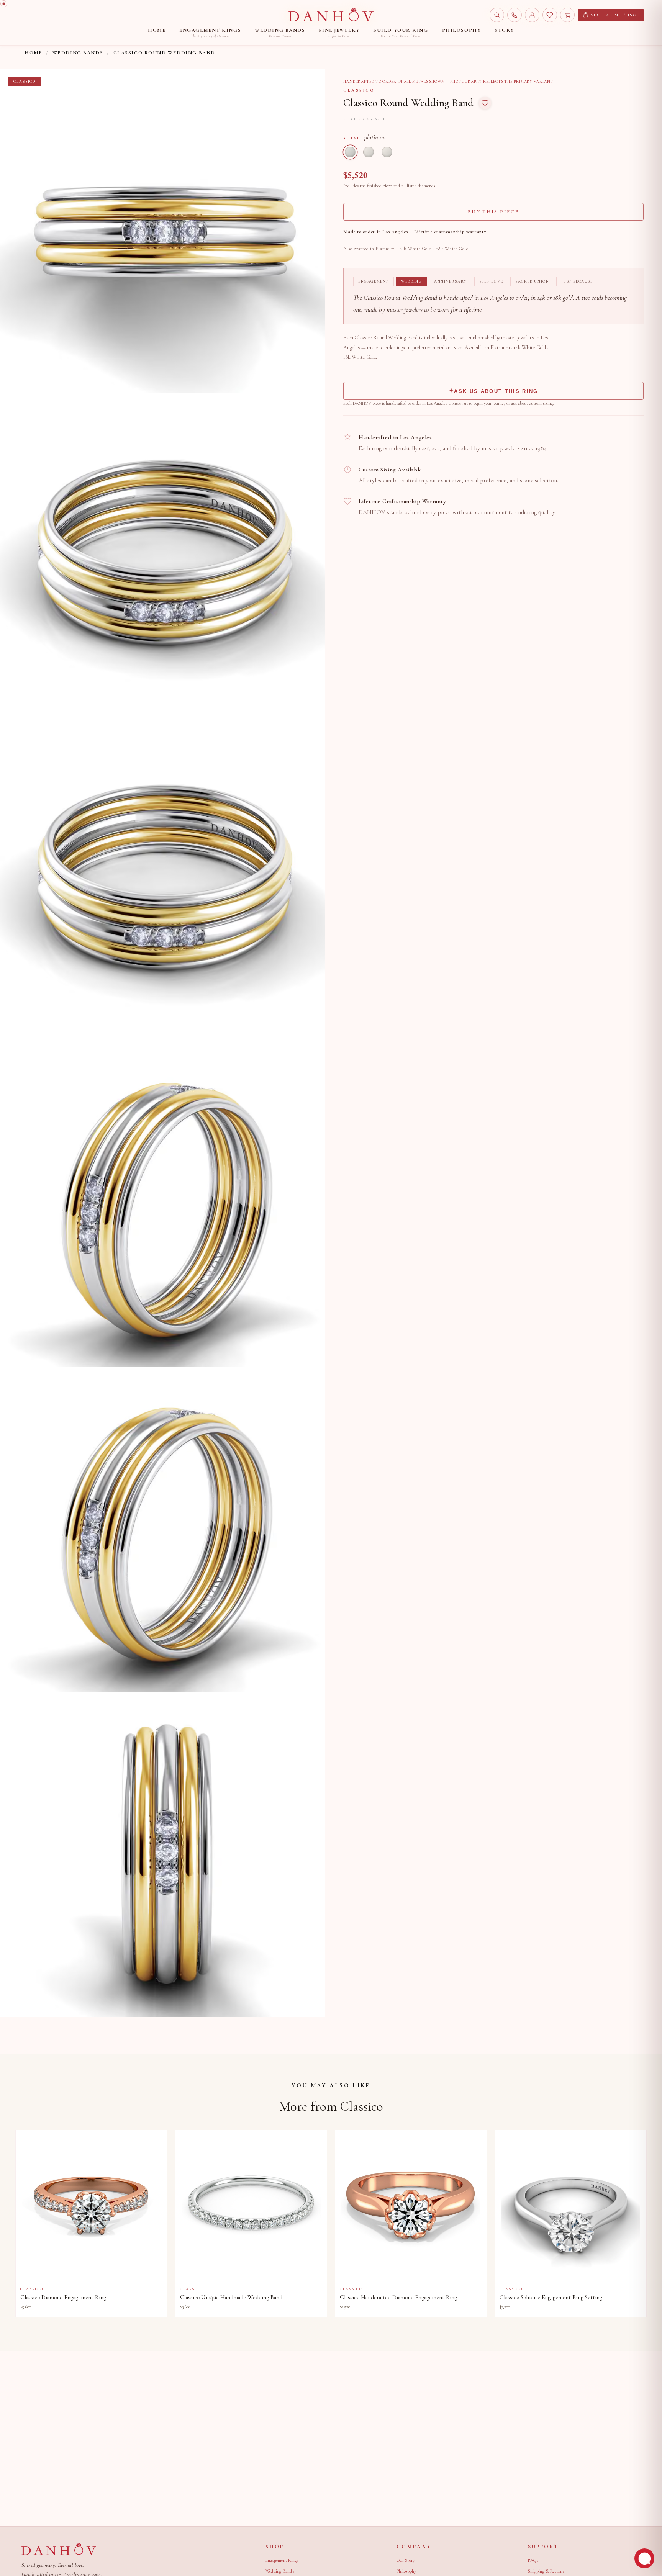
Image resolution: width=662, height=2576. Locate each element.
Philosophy (406, 2571)
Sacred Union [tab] (532, 281)
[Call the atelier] (515, 15)
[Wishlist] (550, 15)
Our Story (406, 2560)
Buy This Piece (493, 212)
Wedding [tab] (411, 281)
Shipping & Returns (546, 2571)
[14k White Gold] (369, 152)
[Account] (532, 15)
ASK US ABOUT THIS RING (496, 391)
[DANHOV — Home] (331, 15)
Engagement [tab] (374, 281)
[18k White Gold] (387, 152)
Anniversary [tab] (451, 281)
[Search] (497, 15)
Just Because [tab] (577, 281)
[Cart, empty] (567, 15)
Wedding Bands (78, 53)
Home (33, 53)
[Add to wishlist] (485, 103)
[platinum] (350, 152)
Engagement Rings (282, 2560)
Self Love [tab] (491, 281)
